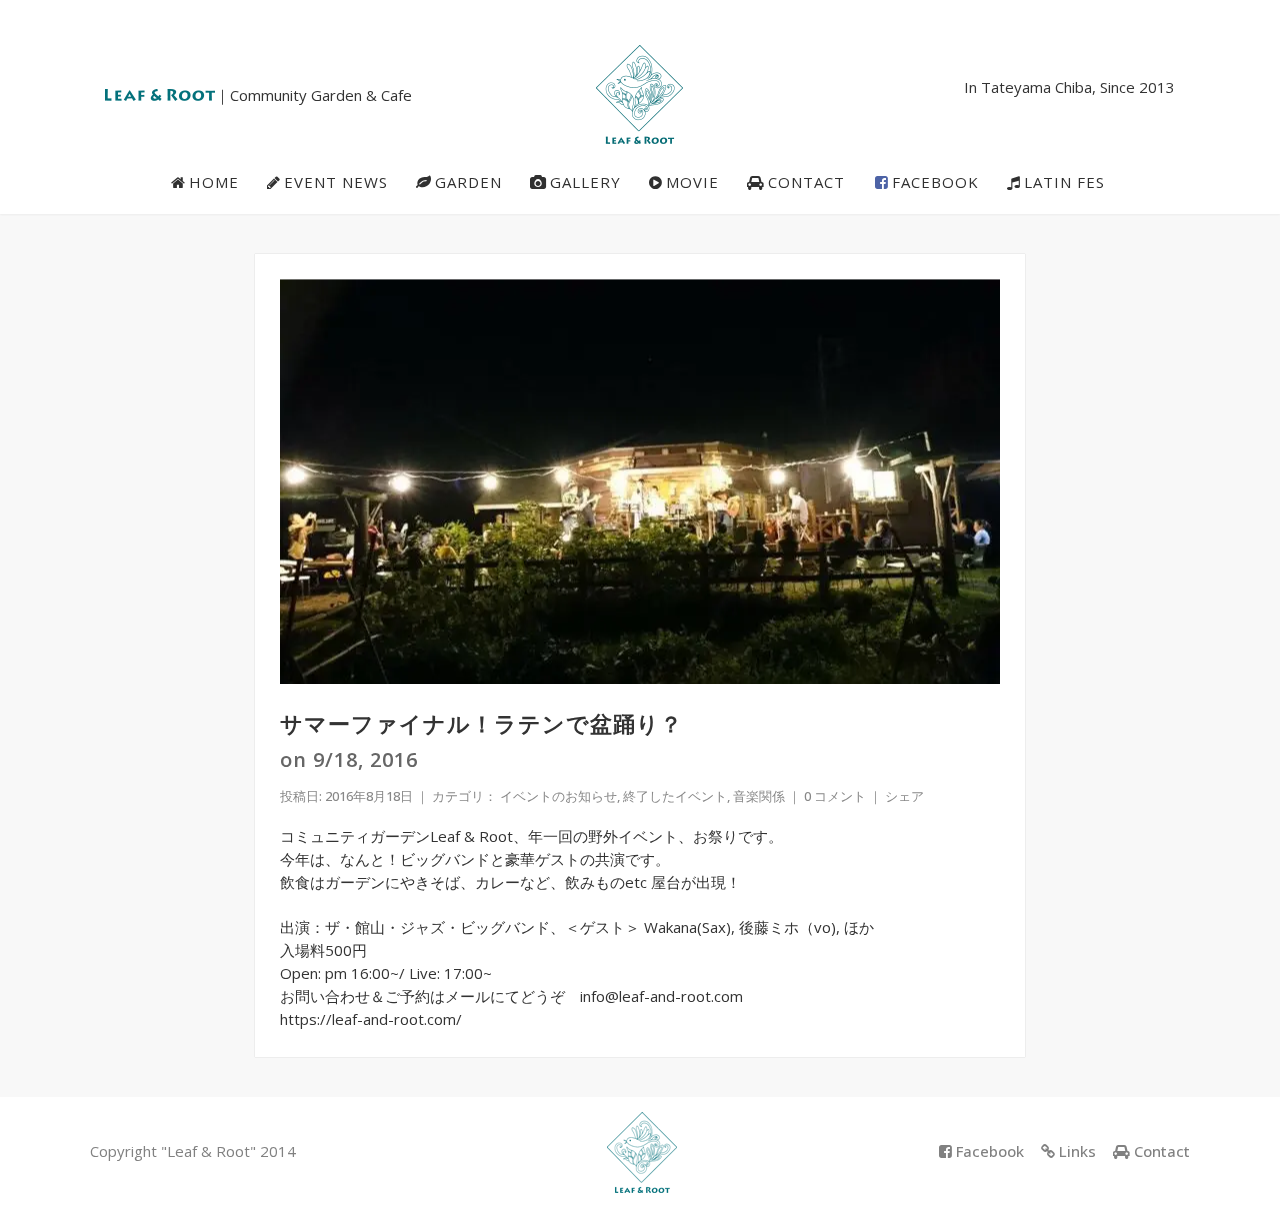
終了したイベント (675, 796)
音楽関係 (759, 796)
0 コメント (835, 796)
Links (1077, 1151)
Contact (1162, 1151)
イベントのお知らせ (558, 796)
